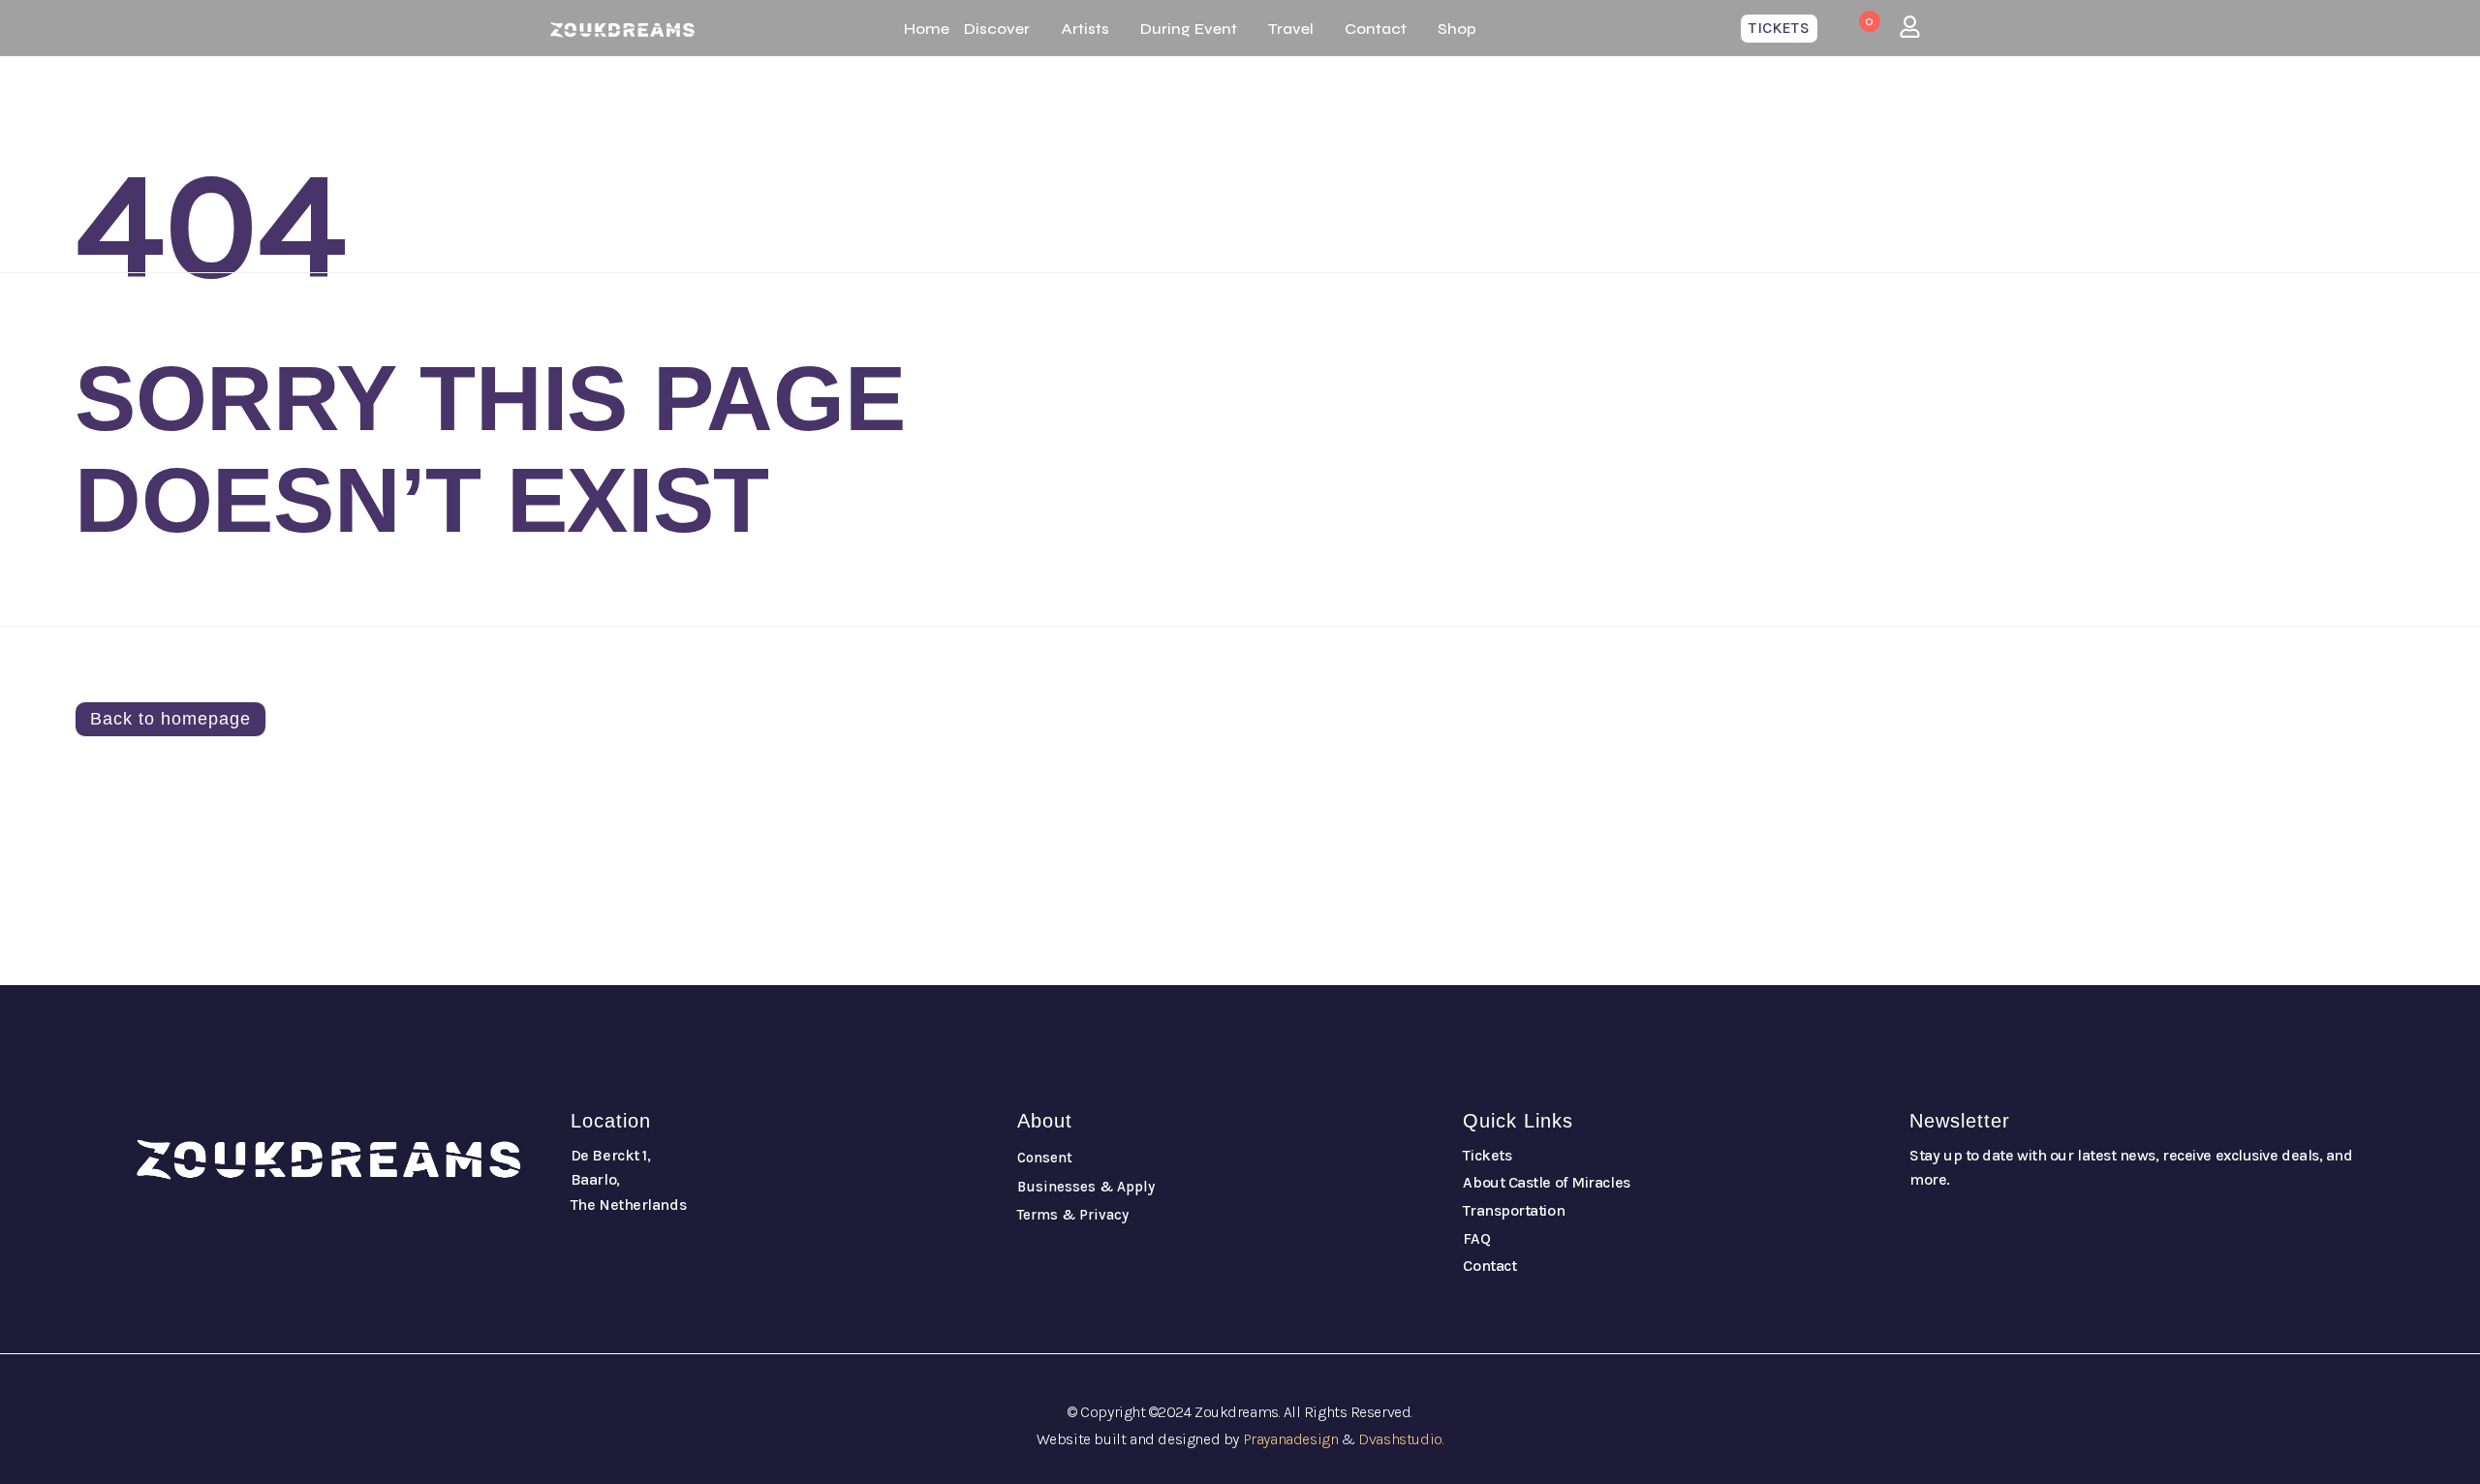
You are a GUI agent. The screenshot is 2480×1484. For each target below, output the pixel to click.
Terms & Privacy (1073, 1215)
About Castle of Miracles (1546, 1182)
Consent (1045, 1158)
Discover (997, 29)
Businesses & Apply (1086, 1187)
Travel (1291, 29)
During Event (1189, 29)
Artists (1085, 29)
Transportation (1514, 1210)
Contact (1376, 29)
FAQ (1476, 1238)
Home (927, 29)
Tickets (1487, 1155)
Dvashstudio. (1401, 1439)
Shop (1457, 29)
